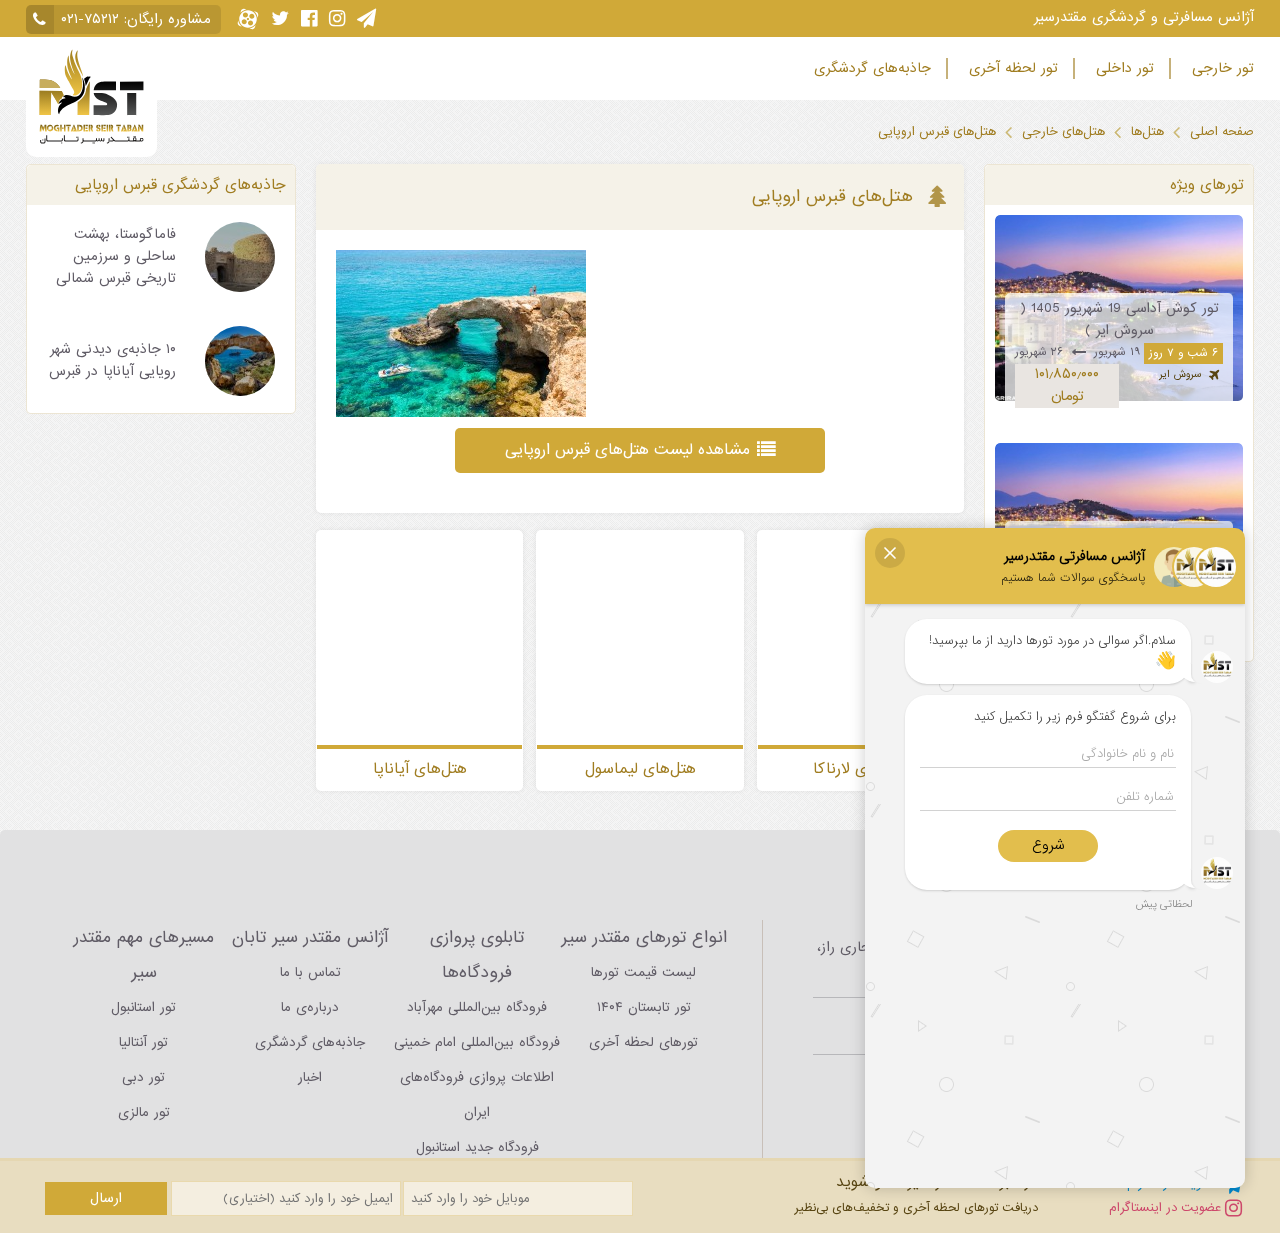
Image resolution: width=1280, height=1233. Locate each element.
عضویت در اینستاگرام (1167, 1207)
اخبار (310, 1077)
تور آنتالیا (143, 1042)
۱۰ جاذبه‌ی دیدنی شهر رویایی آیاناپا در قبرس (112, 360)
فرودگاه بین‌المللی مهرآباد (477, 1007)
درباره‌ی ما (310, 1007)
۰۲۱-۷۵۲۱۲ (90, 19)
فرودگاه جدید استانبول (477, 1147)
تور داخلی (1122, 68)
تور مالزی (144, 1112)
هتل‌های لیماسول (640, 770)
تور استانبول (143, 1007)
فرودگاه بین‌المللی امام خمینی (477, 1042)
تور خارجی (1220, 68)
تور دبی (143, 1077)
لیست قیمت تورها (643, 972)
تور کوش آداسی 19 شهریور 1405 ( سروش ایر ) (1119, 319)
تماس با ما (310, 972)
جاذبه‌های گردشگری (870, 68)
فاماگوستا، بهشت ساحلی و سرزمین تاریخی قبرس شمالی (116, 256)
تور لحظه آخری (1011, 68)
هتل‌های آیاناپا (420, 770)
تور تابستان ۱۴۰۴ (644, 1007)
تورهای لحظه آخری (643, 1042)
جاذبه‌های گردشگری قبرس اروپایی (180, 184)
